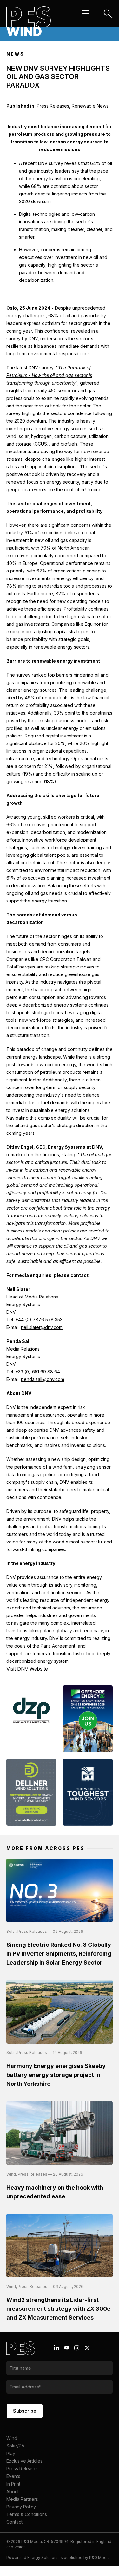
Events (13, 2476)
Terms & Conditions (27, 2514)
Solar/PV (16, 2446)
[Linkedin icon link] (56, 2348)
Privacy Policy (21, 2507)
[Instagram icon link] (77, 2348)
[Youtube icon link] (67, 2348)
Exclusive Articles (24, 2461)
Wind (12, 2438)
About (13, 2491)
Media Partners (22, 2499)
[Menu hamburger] (86, 13)
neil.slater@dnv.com (42, 1327)
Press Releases (23, 2469)
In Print (13, 2484)
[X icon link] (87, 2348)
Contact (14, 2522)
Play (11, 2453)
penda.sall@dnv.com (43, 1379)
